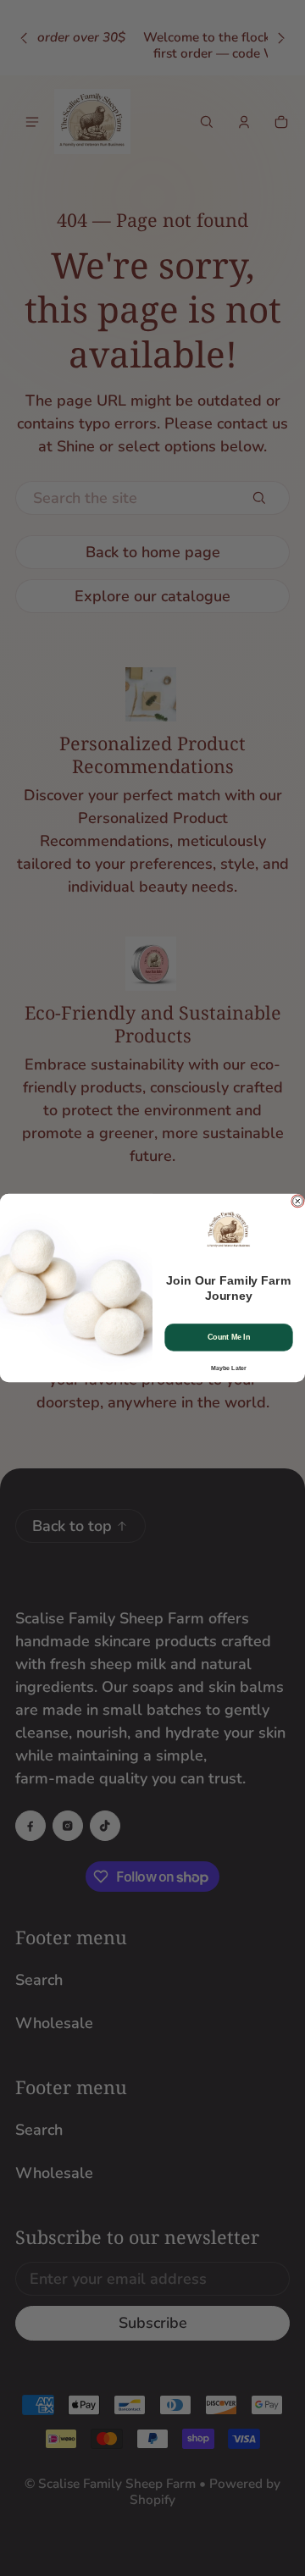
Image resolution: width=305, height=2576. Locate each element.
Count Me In (229, 1337)
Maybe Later (229, 1368)
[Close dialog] (298, 1202)
